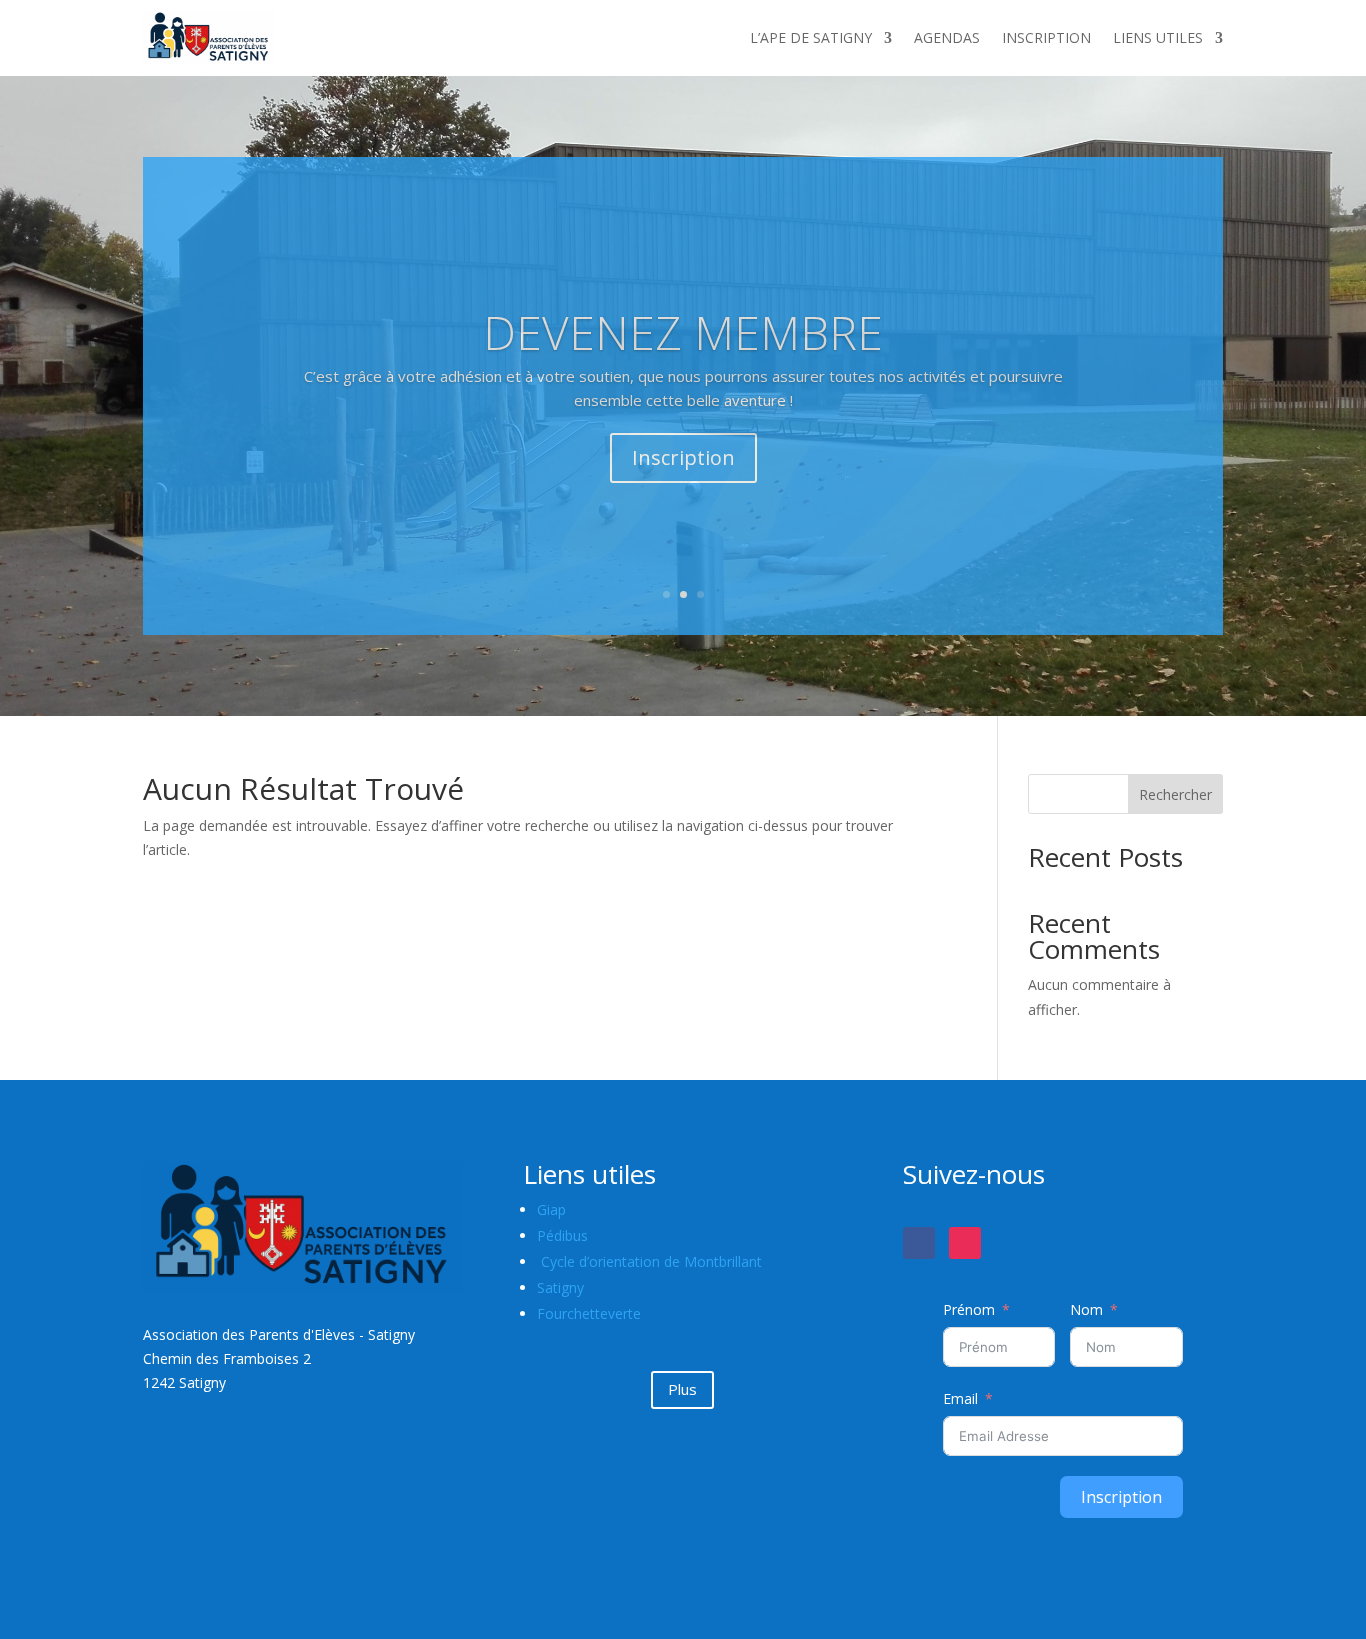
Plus (682, 1389)
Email (960, 1398)
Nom (1086, 1309)
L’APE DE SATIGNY (811, 37)
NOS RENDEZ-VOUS (683, 346)
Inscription (1121, 1497)
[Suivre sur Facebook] (919, 1243)
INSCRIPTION (1046, 37)
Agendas (683, 447)
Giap (551, 1209)
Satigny (560, 1287)
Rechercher (1175, 794)
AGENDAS (947, 37)
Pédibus (562, 1235)
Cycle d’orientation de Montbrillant (651, 1261)
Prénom (969, 1309)
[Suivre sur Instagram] (965, 1243)
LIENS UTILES (1158, 37)
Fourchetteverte (589, 1313)
